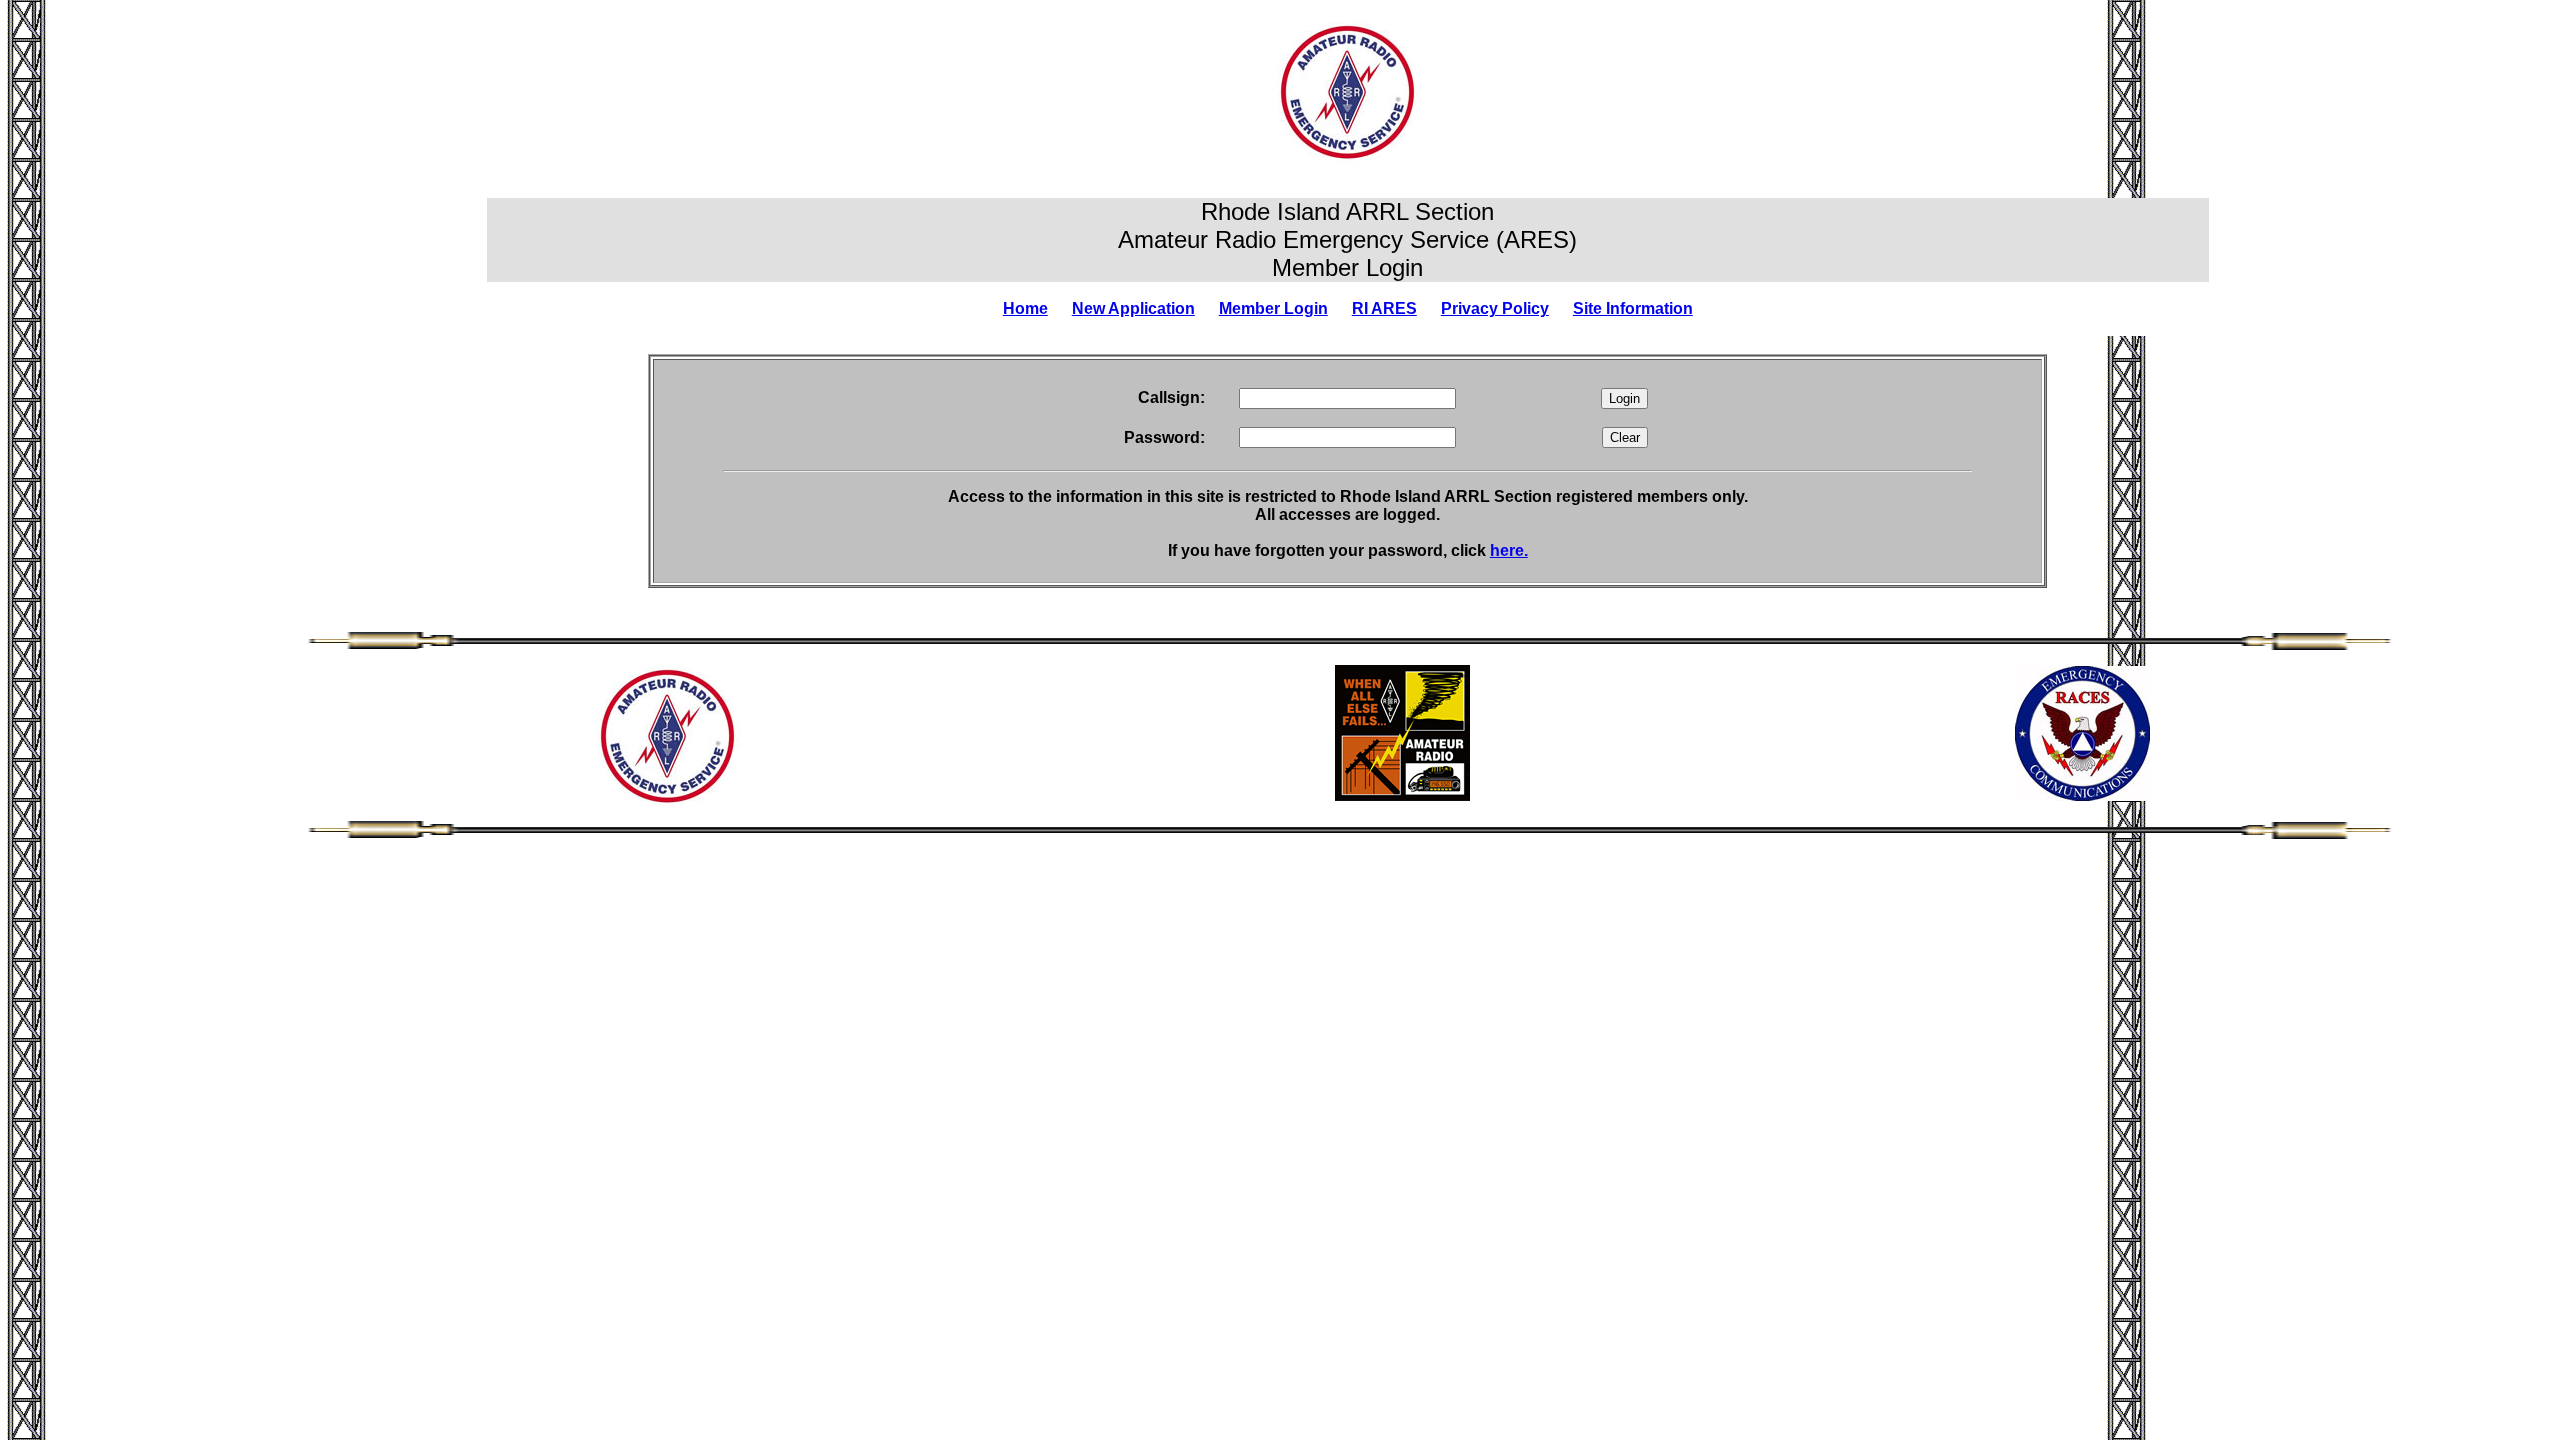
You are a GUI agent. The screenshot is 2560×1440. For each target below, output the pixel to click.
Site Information (1633, 308)
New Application (1133, 308)
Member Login (1273, 308)
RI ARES (1384, 308)
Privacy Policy (1495, 308)
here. (1509, 550)
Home (1025, 308)
